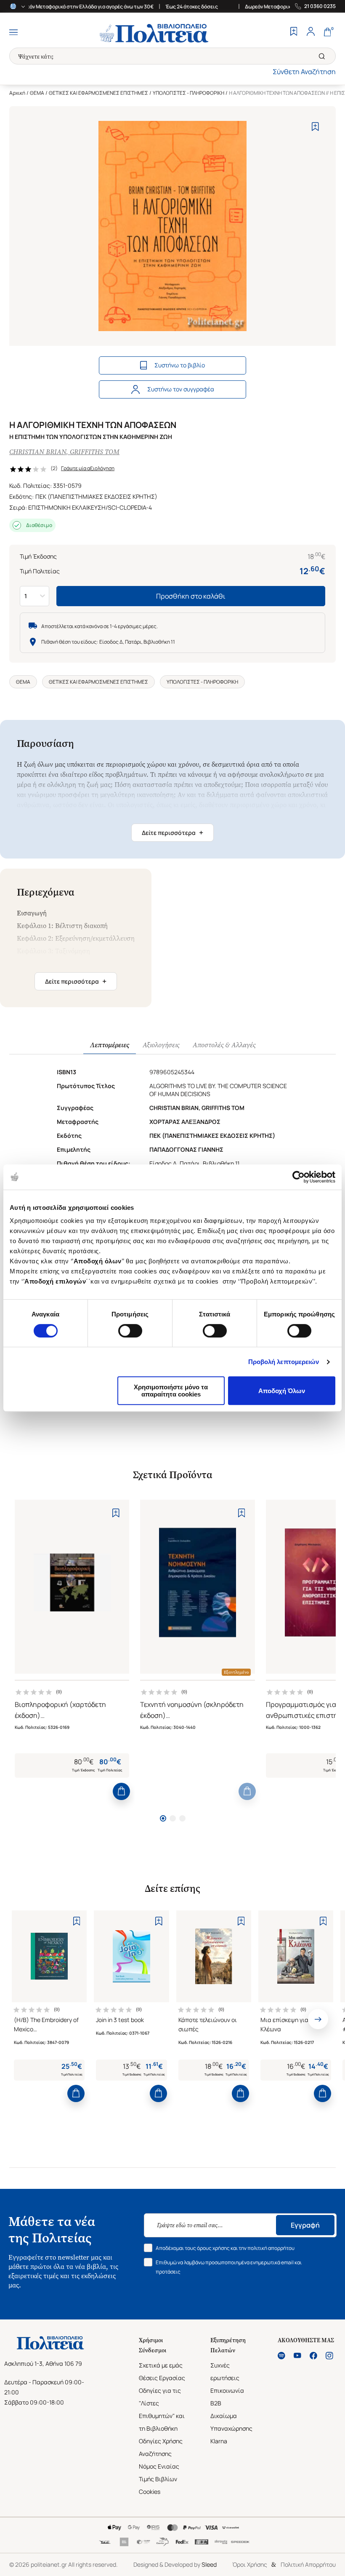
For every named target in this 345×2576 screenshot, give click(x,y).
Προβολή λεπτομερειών (284, 1362)
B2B (216, 2403)
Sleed (209, 2564)
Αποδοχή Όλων (282, 1391)
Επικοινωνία (227, 2390)
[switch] (130, 1331)
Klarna (219, 2441)
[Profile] (310, 32)
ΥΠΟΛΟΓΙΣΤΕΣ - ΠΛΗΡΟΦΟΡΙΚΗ (188, 93)
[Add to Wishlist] (315, 127)
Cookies (150, 2492)
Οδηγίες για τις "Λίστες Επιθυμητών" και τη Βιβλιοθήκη (162, 2409)
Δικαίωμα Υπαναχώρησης (231, 2422)
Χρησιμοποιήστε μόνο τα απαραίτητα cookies (171, 1391)
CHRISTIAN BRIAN (38, 452)
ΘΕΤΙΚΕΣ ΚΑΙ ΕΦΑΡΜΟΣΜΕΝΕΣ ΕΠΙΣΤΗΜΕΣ (98, 93)
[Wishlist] (294, 32)
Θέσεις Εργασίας (162, 2378)
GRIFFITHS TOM (95, 452)
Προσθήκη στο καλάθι (191, 596)
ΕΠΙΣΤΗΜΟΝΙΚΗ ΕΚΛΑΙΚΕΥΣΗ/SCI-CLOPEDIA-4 (90, 507)
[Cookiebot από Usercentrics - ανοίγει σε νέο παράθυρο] (299, 1177)
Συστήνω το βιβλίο (180, 365)
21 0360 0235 (320, 6)
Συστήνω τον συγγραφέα (181, 389)
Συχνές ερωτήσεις (225, 2371)
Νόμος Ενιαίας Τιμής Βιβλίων (159, 2473)
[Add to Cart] (121, 1791)
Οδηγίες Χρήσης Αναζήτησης (161, 2447)
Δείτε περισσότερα (172, 832)
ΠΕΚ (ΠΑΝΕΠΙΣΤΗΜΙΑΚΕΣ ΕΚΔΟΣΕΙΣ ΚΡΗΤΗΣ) (96, 496)
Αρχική (17, 93)
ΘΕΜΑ (37, 93)
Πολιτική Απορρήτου (308, 2564)
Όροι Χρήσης (250, 2564)
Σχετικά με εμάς (161, 2365)
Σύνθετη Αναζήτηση (304, 72)
